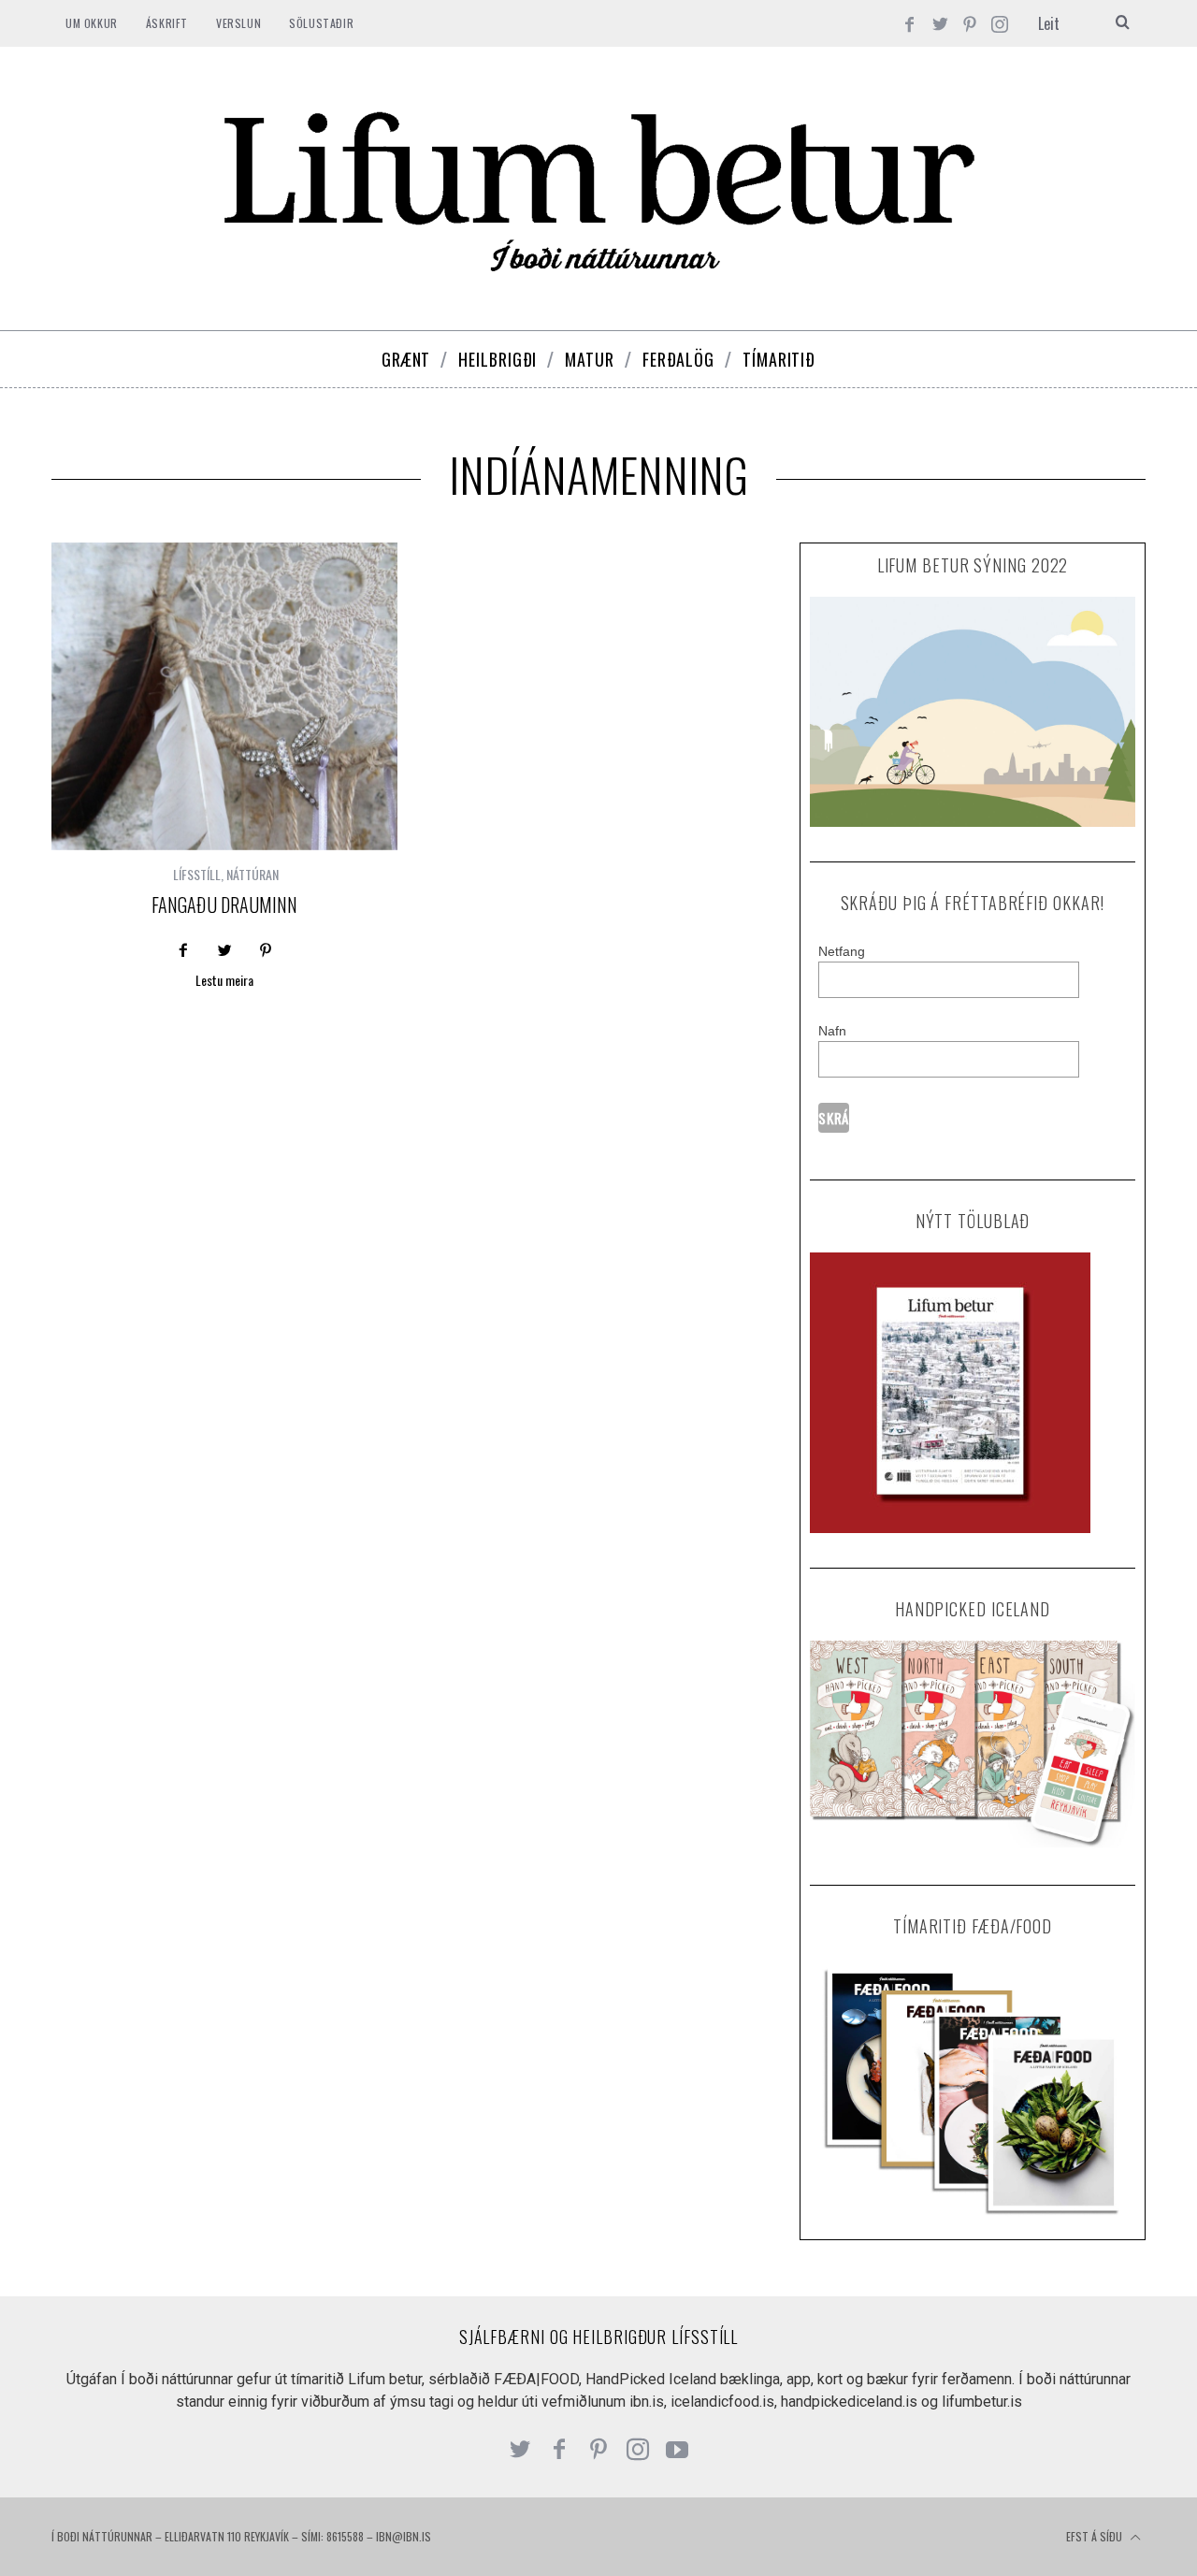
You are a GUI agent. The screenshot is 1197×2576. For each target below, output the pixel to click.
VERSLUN (238, 23)
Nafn (832, 1031)
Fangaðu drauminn (224, 904)
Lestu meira (224, 982)
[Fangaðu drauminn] (224, 696)
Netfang (842, 951)
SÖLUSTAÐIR (321, 23)
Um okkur (92, 23)
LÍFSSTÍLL (197, 874)
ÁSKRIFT (167, 23)
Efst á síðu (1096, 2536)
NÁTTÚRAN (252, 874)
